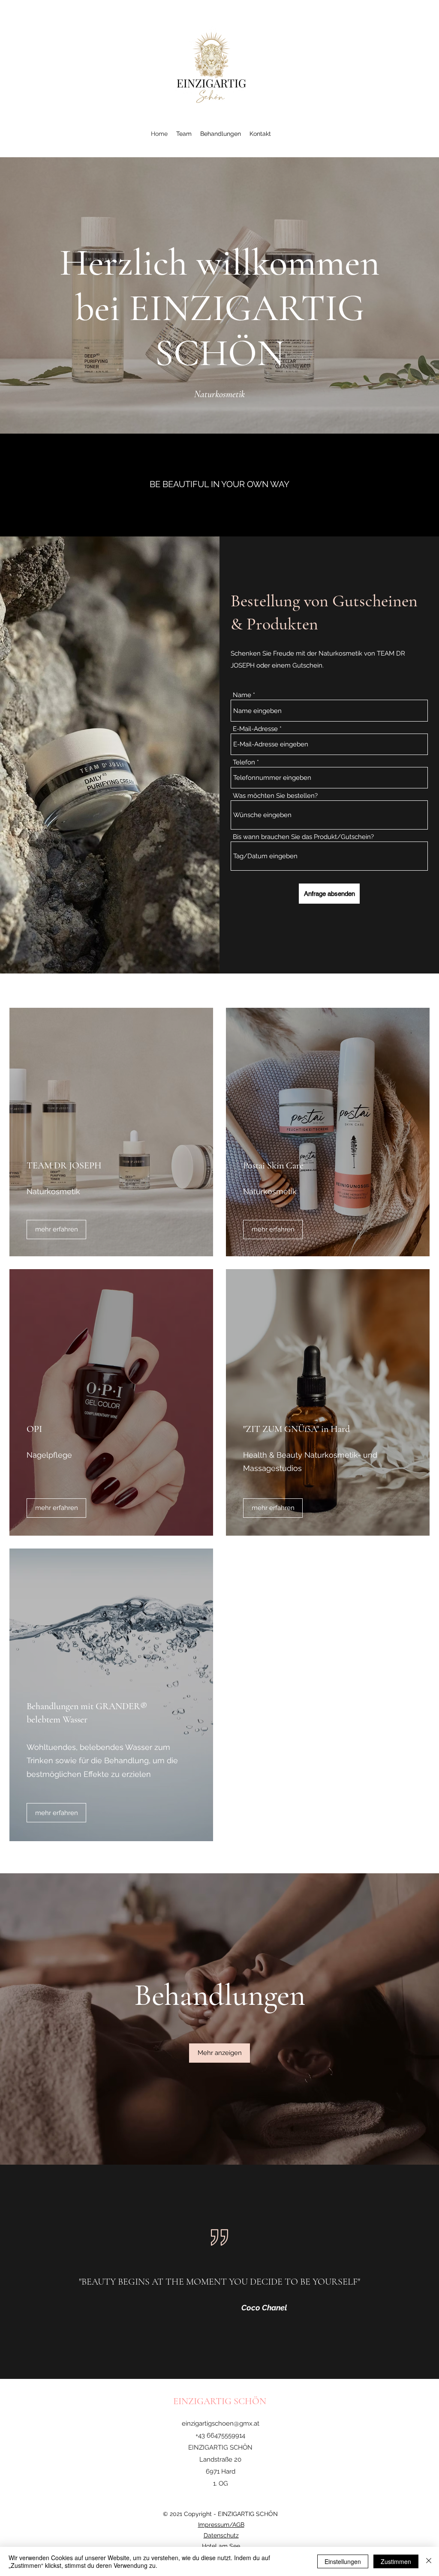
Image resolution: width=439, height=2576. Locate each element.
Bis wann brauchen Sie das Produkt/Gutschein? (303, 837)
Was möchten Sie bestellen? (275, 796)
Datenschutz (221, 2535)
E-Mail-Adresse (255, 729)
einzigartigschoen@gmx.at (221, 2423)
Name (242, 695)
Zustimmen (396, 2561)
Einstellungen (343, 2561)
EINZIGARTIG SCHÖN (221, 2401)
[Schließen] (429, 2561)
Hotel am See (221, 2546)
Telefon (244, 762)
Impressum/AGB (221, 2525)
